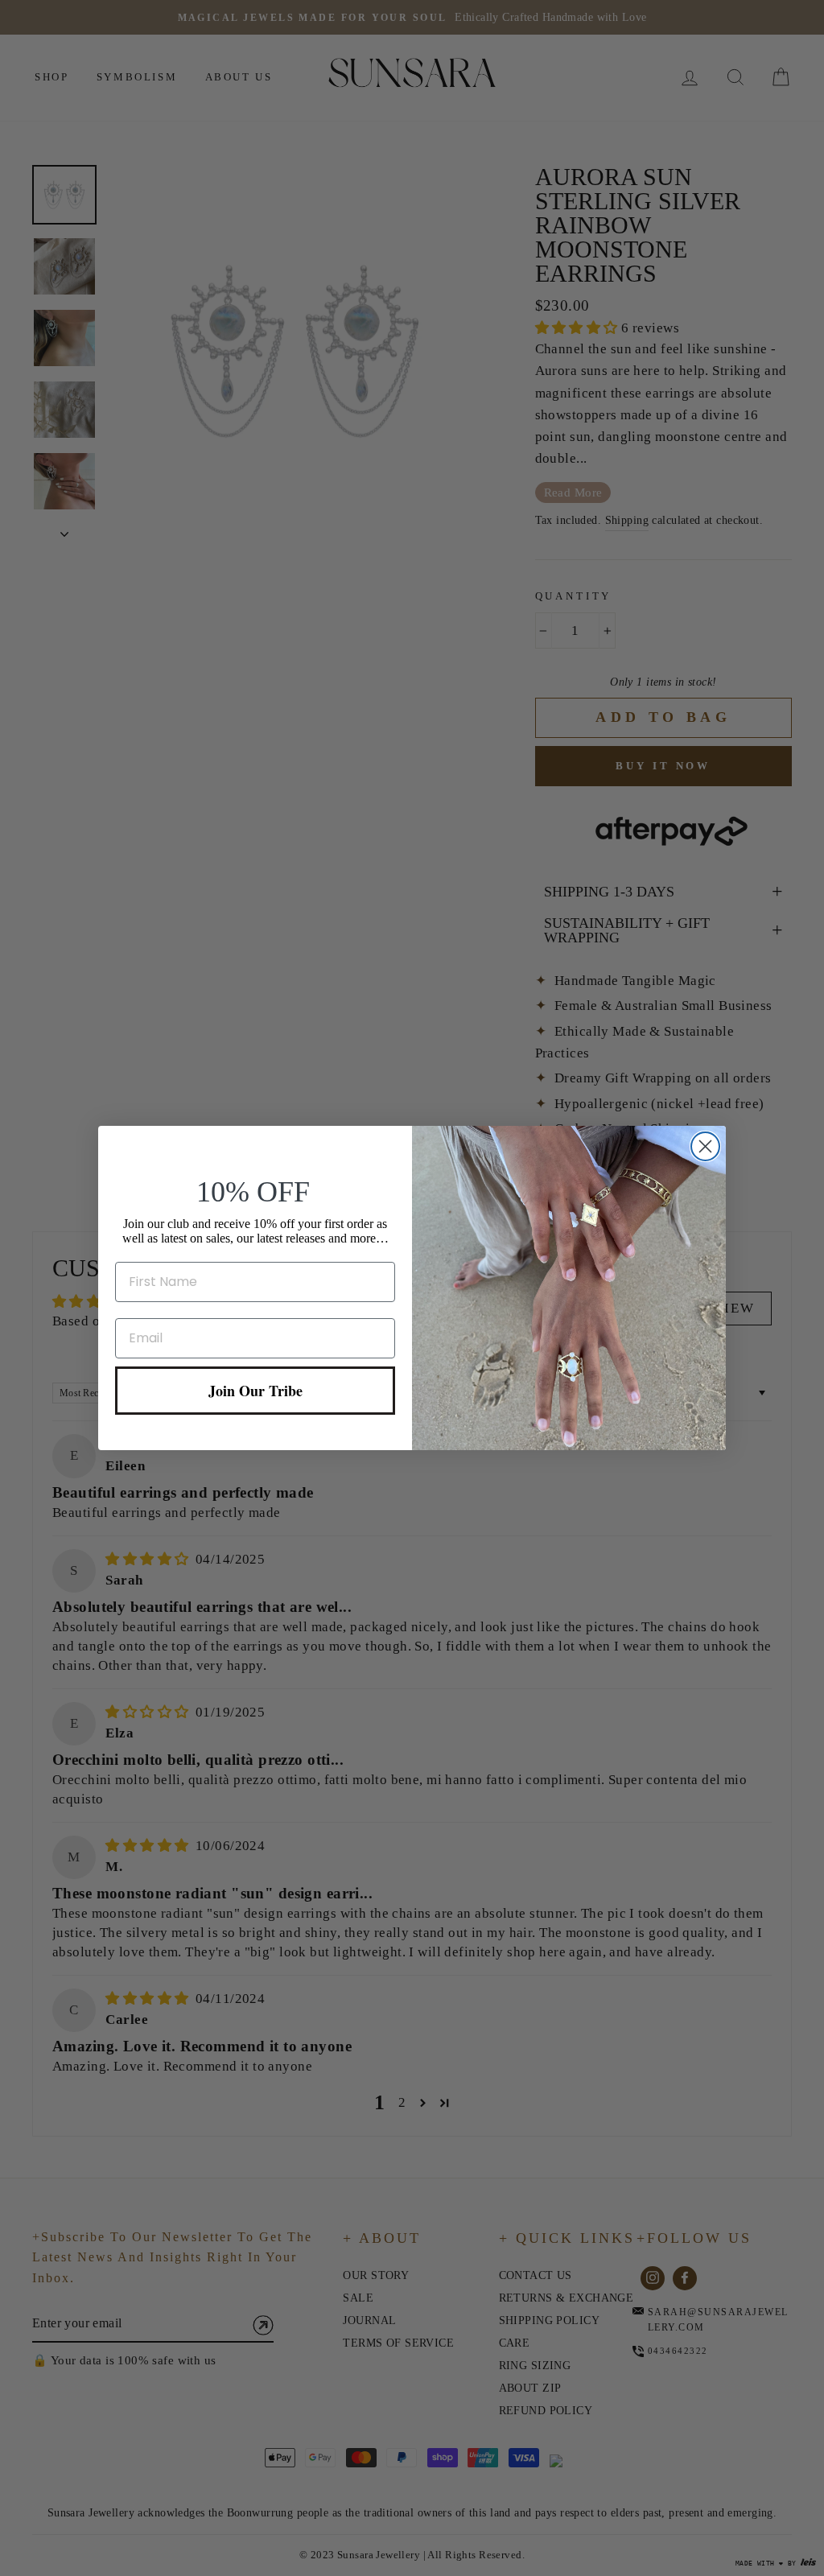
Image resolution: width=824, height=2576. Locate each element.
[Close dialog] (705, 1146)
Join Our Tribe (255, 1391)
